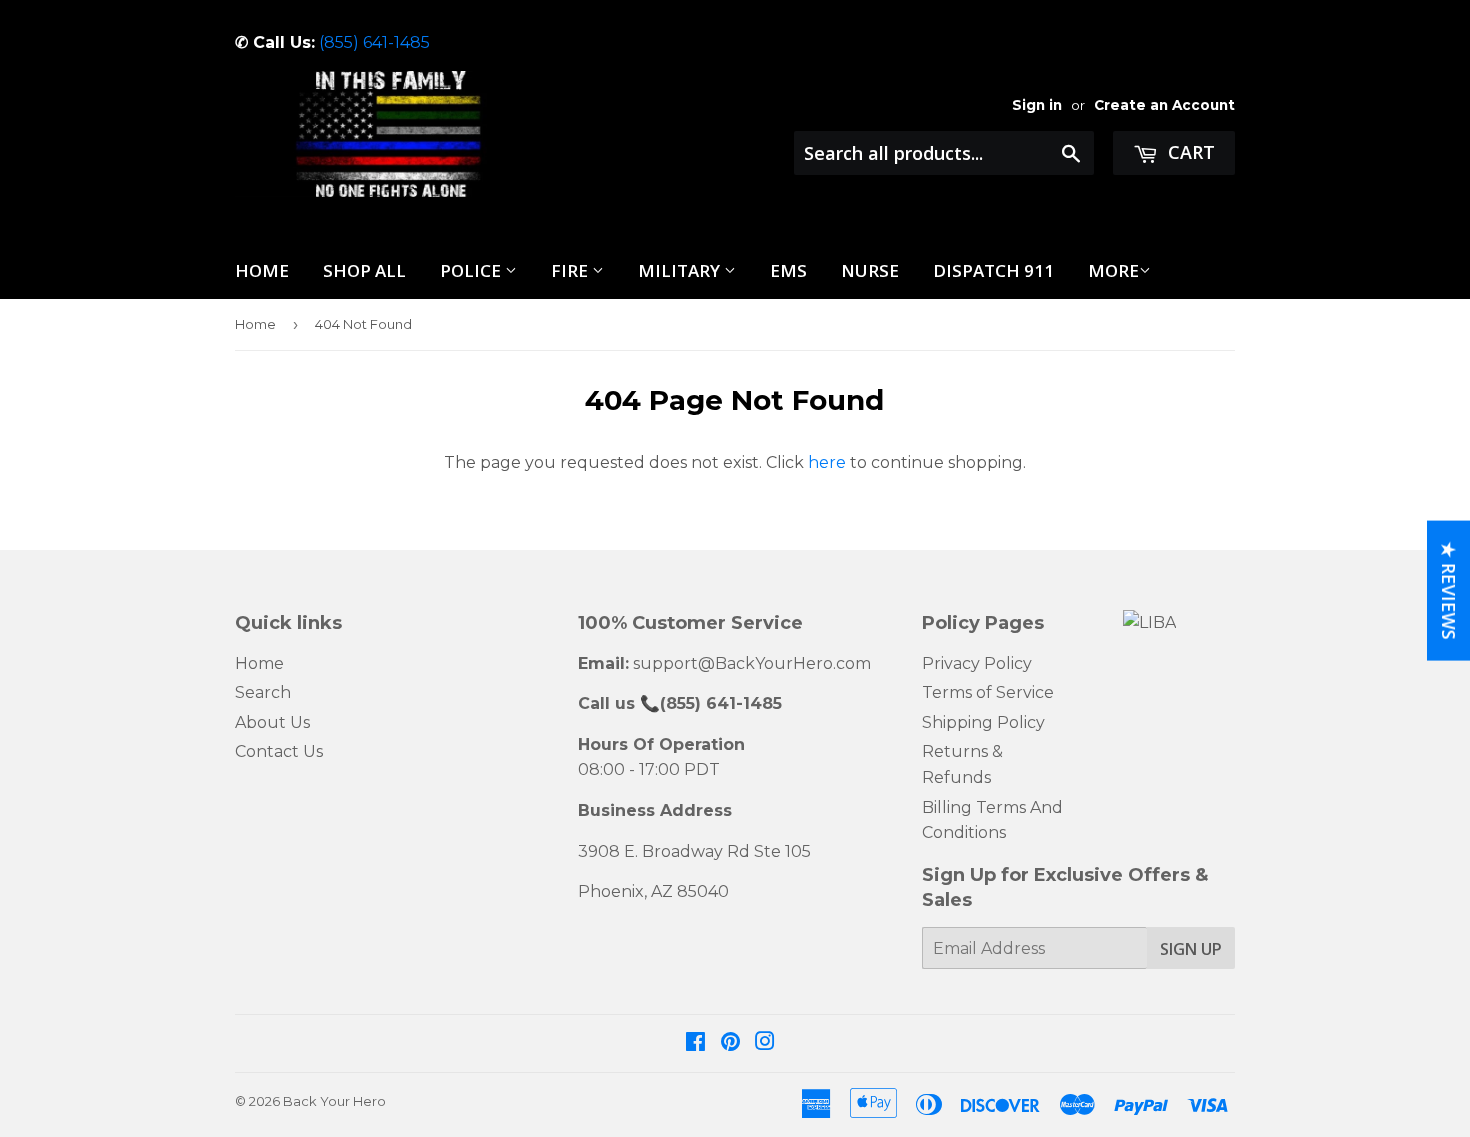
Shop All (364, 270)
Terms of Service (988, 692)
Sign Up (1191, 949)
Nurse (870, 270)
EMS (788, 270)
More (1113, 270)
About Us (272, 722)
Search (263, 692)
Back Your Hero (334, 1101)
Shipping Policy (983, 722)
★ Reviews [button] (1449, 590)
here (827, 462)
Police (472, 270)
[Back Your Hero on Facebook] (695, 1043)
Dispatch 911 (993, 270)
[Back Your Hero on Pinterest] (730, 1043)
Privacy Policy (977, 663)
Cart (1189, 152)
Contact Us (279, 751)
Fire (571, 270)
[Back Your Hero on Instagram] (765, 1043)
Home (262, 270)
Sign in (1037, 105)
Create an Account (1164, 105)
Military (681, 270)
